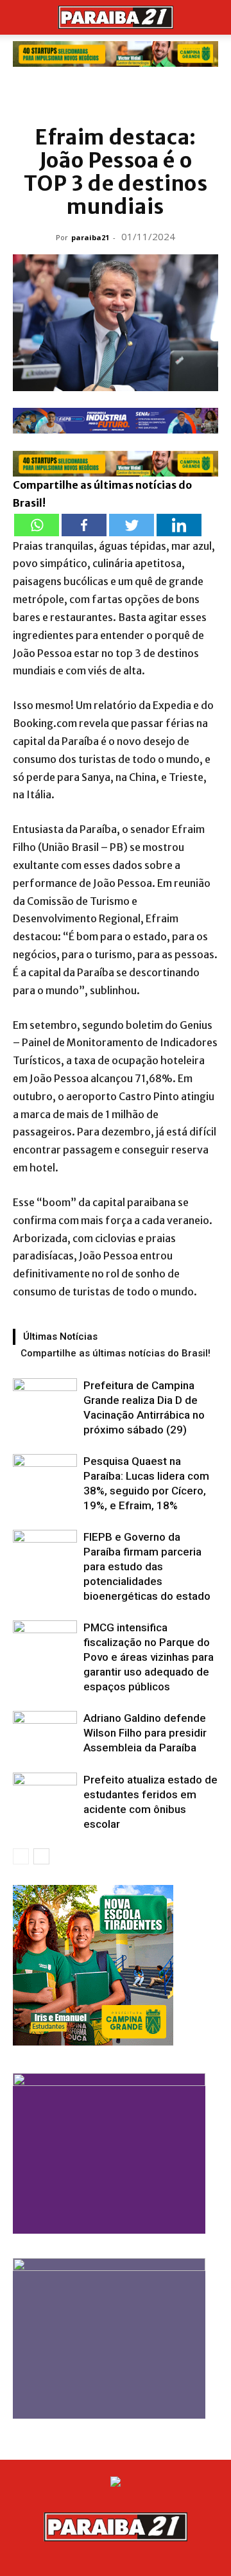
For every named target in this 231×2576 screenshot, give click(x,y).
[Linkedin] (179, 525)
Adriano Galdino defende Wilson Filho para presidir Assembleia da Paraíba (145, 1733)
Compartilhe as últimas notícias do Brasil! (116, 1353)
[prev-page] (21, 1856)
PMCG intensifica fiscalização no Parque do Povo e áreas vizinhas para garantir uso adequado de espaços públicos (149, 1657)
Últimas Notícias (60, 1336)
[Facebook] (84, 525)
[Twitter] (132, 525)
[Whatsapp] (37, 525)
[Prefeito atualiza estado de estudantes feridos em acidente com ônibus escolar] (45, 1795)
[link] (116, 54)
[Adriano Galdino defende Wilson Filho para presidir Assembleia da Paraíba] (45, 1733)
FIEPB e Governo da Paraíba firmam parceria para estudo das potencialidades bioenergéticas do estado (147, 1566)
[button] (22, 17)
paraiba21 (90, 237)
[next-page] (41, 1856)
